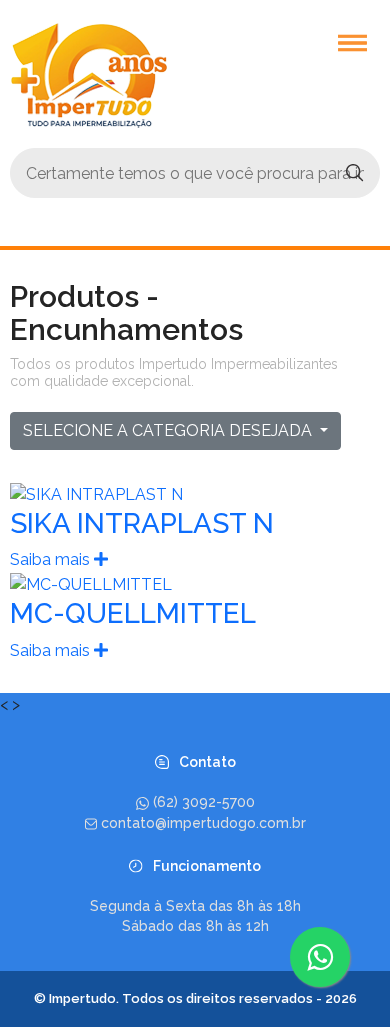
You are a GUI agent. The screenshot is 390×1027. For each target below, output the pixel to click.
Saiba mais (52, 559)
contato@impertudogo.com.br (203, 822)
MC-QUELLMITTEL (133, 613)
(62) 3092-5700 (204, 802)
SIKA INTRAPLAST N (142, 523)
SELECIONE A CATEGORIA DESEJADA (169, 430)
